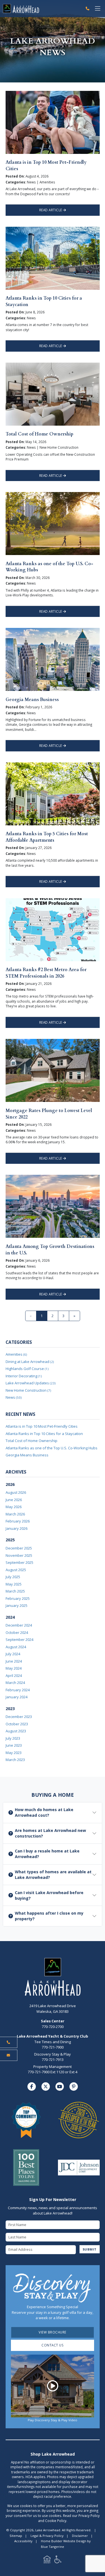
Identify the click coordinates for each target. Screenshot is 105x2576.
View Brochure (53, 2332)
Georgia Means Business (32, 700)
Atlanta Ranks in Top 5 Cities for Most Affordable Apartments (47, 837)
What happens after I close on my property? (49, 1916)
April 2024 (14, 1676)
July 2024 (13, 1654)
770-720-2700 (53, 2024)
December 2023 (19, 1717)
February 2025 (18, 1598)
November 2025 (19, 1555)
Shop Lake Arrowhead (53, 2454)
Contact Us (53, 2345)
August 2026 (16, 1492)
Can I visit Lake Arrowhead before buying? (49, 1895)
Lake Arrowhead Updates (31, 1383)
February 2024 (18, 1690)
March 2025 (15, 1591)
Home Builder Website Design (64, 2541)
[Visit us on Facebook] (32, 2087)
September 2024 (19, 1640)
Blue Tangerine (53, 2547)
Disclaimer (80, 2536)
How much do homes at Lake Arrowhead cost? (44, 1812)
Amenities (16, 1354)
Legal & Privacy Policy (47, 2536)
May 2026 (14, 1507)
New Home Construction (28, 1390)
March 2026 (15, 1514)
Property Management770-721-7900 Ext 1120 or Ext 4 (53, 2069)
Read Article (51, 210)
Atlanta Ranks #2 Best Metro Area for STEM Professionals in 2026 (46, 973)
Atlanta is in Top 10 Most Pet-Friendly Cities (42, 1426)
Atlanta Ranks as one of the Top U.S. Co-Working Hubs (52, 1448)
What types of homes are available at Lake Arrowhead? (53, 1875)
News (14, 1397)
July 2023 (13, 1738)
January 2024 (17, 1697)
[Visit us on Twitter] (46, 2087)
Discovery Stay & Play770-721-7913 (53, 2057)
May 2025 (14, 1584)
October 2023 (17, 1724)
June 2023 (14, 1745)
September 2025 (19, 1562)
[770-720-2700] (88, 9)
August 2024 (16, 1647)
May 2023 (14, 1753)
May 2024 (14, 1668)
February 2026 (18, 1521)
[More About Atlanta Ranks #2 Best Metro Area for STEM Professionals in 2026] (53, 929)
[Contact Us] (9, 2055)
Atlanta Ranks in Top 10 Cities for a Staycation (44, 1434)
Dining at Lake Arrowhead (30, 1362)
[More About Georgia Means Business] (53, 659)
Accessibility (23, 2541)
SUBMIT (90, 2249)
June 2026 (14, 1500)
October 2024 (17, 1632)
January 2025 (17, 1605)
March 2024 (15, 1683)
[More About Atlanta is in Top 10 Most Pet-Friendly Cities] (53, 122)
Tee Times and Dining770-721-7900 (53, 2045)
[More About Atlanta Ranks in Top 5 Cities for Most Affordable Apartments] (53, 793)
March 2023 (15, 1760)
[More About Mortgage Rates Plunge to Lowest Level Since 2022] (53, 1070)
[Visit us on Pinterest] (74, 2087)
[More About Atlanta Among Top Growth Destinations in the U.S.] (53, 1206)
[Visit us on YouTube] (60, 2087)
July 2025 (13, 1577)
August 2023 (16, 1731)
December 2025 (19, 1548)
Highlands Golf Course (27, 1369)
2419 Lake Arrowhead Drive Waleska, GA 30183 (53, 2009)
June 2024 (14, 1661)
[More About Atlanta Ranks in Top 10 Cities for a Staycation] (53, 258)
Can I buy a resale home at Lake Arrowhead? (47, 1854)
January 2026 (17, 1528)
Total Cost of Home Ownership (39, 434)
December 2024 (19, 1625)
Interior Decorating (24, 1376)
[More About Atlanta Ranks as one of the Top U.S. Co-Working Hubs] (53, 523)
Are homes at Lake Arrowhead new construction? (50, 1833)
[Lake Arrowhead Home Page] (42, 8)
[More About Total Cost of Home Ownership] (53, 394)
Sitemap (16, 2536)
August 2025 (16, 1570)
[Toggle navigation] (98, 9)
